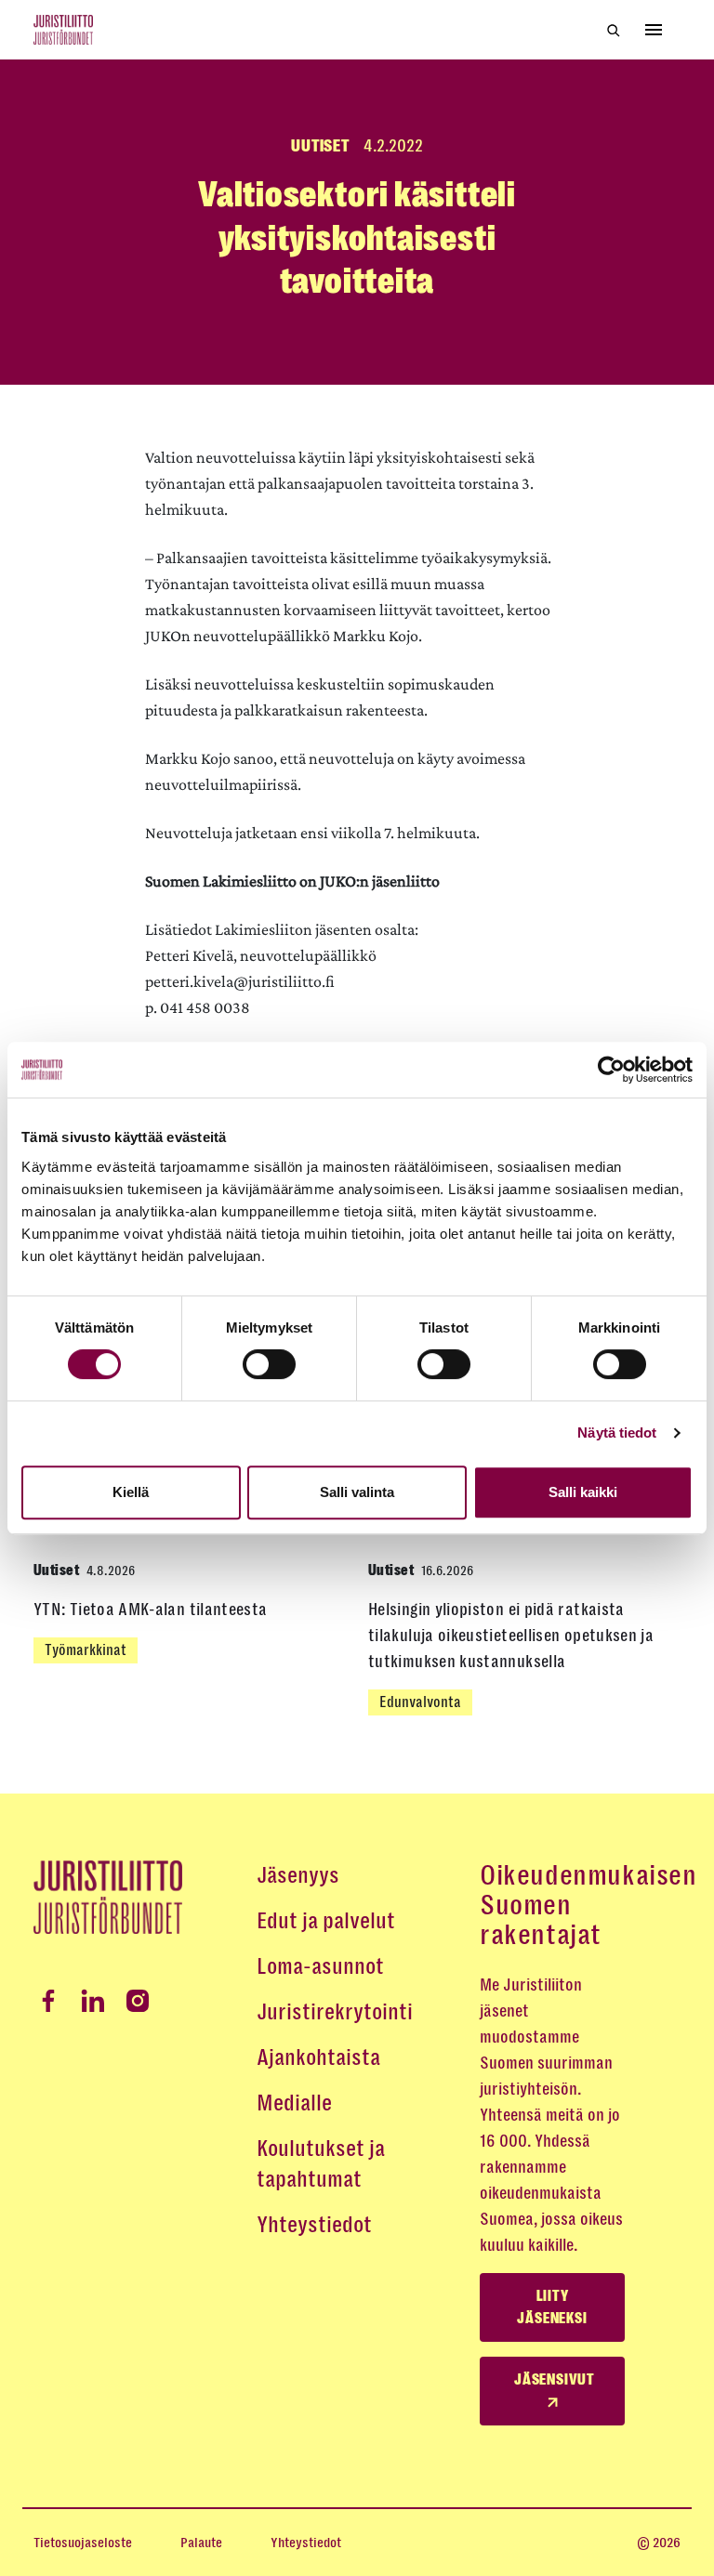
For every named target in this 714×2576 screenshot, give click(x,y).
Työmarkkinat (86, 1650)
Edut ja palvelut (326, 1921)
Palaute (201, 2543)
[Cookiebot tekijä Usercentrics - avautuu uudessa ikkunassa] (611, 1070)
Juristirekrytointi (335, 2012)
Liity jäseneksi (552, 2307)
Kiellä (131, 1492)
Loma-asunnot (320, 1966)
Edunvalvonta (420, 1702)
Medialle (294, 2103)
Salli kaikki (583, 1492)
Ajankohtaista (318, 2057)
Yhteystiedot (314, 2225)
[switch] (269, 1364)
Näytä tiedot (617, 1433)
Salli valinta (357, 1492)
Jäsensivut (555, 2380)
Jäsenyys (298, 1875)
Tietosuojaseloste (83, 2543)
